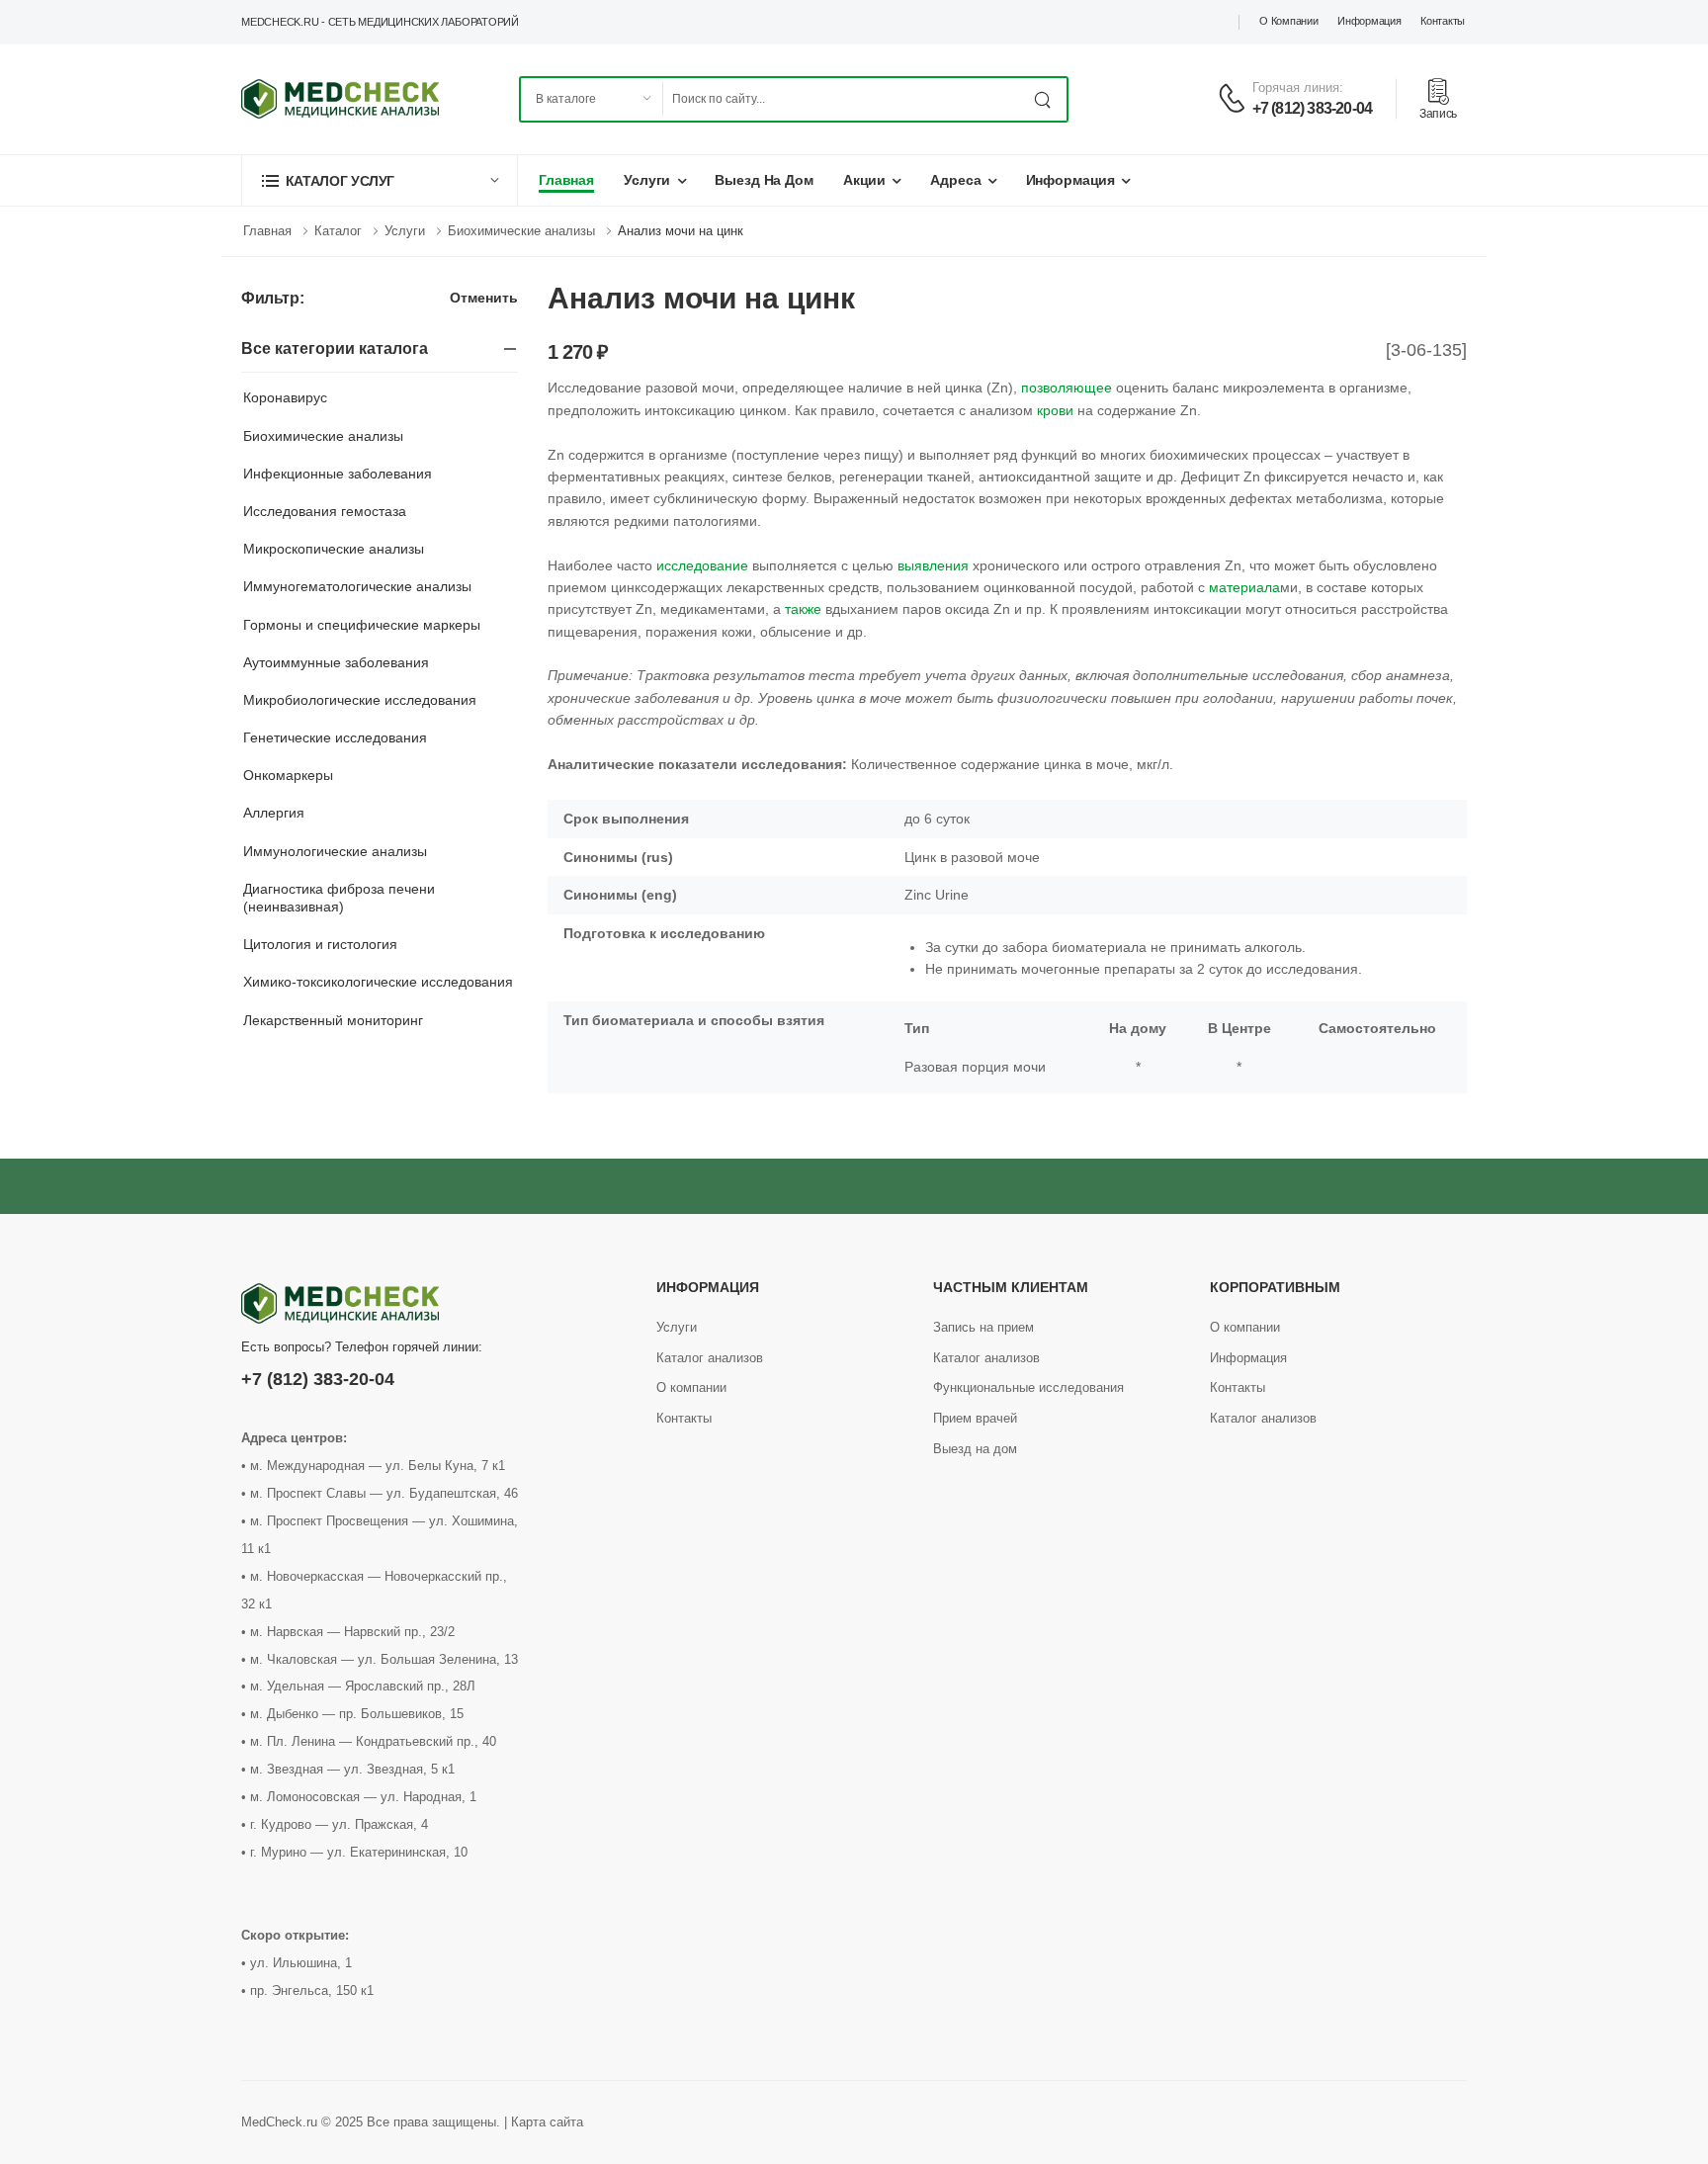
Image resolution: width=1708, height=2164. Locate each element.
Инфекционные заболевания (338, 474)
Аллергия (274, 813)
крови (1055, 410)
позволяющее (1067, 388)
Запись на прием (983, 1327)
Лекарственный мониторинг (333, 1020)
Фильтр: (272, 298)
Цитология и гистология (320, 944)
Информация (1369, 21)
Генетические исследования (335, 737)
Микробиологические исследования (360, 700)
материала (1244, 587)
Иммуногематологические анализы (357, 586)
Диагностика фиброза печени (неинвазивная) (339, 898)
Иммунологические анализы (335, 851)
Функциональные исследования (1028, 1387)
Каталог (338, 231)
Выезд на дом (764, 180)
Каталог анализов (710, 1358)
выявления (933, 565)
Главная (566, 180)
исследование (702, 565)
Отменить (484, 298)
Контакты (1443, 21)
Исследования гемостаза (325, 511)
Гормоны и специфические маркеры (362, 625)
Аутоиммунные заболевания (336, 662)
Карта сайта (547, 2122)
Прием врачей (975, 1418)
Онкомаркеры (288, 775)
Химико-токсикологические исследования (378, 982)
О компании (1288, 21)
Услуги (647, 180)
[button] (380, 180)
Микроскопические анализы (334, 549)
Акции (864, 180)
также (803, 609)
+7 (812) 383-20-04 (1313, 108)
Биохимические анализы (521, 231)
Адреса (955, 180)
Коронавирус (285, 397)
